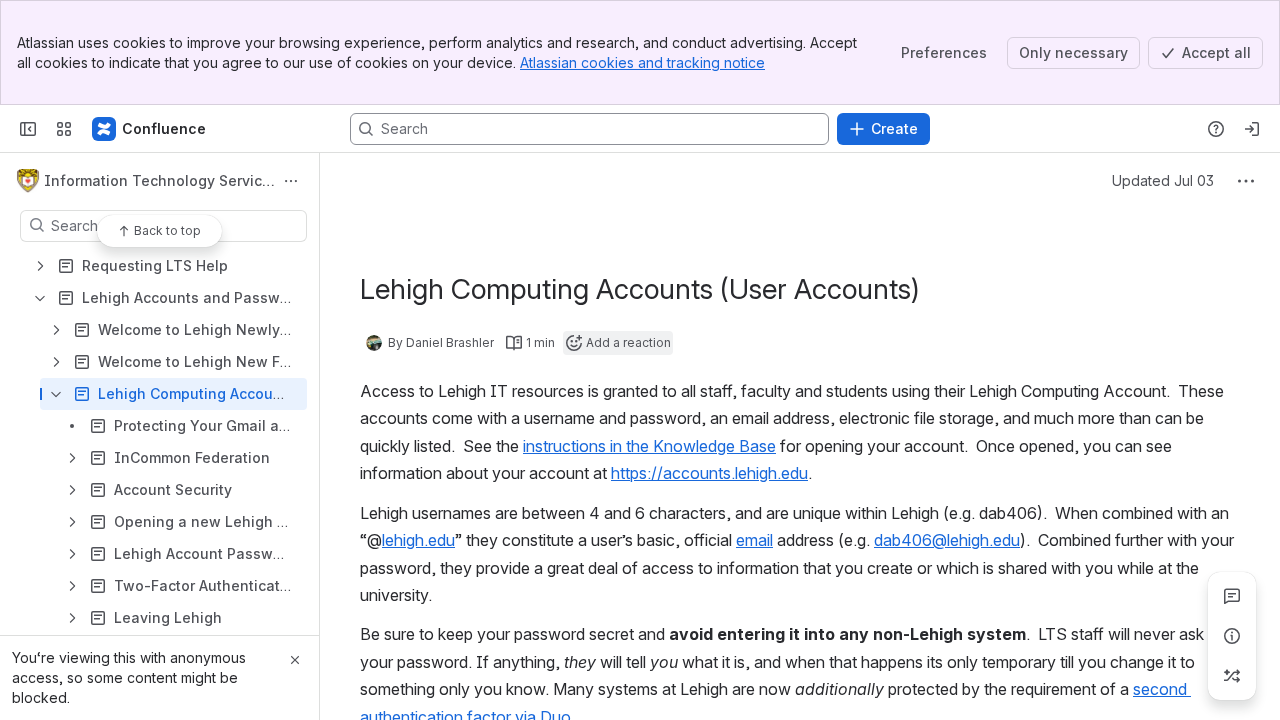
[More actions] (291, 181)
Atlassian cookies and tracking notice (642, 62)
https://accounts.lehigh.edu (709, 473)
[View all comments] (1232, 596)
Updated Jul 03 (1163, 180)
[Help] (1216, 129)
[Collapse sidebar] (28, 129)
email (754, 540)
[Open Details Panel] (1232, 636)
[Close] (295, 660)
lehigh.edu (418, 540)
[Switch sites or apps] (64, 129)
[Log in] (1252, 129)
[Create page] (1232, 676)
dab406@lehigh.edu (947, 540)
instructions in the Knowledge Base (649, 446)
